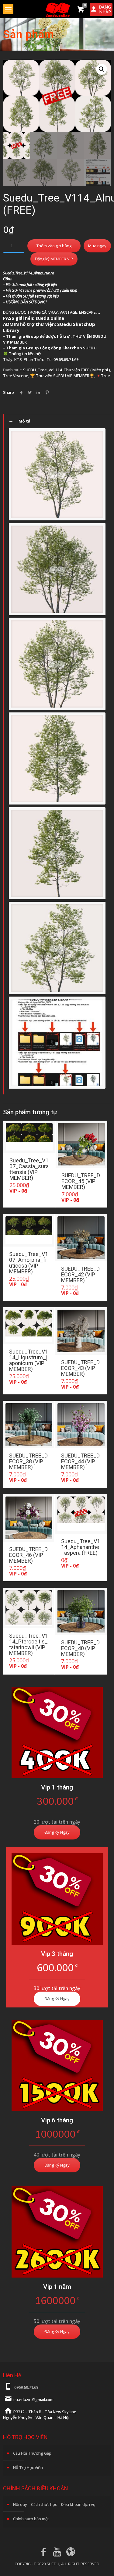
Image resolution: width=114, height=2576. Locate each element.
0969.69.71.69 (26, 2387)
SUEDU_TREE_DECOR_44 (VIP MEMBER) (80, 1461)
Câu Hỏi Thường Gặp (32, 2453)
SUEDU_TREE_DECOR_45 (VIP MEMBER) (81, 1181)
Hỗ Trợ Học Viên (28, 2467)
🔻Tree (103, 376)
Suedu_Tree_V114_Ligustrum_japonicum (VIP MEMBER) (29, 1360)
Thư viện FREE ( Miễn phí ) (87, 370)
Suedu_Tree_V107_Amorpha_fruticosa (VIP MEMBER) (29, 1263)
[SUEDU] (57, 9)
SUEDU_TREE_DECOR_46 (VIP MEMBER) (28, 1555)
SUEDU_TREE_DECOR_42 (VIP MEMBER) (80, 1274)
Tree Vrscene (16, 376)
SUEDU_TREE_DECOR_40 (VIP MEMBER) (80, 1648)
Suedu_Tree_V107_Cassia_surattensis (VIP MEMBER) (29, 1169)
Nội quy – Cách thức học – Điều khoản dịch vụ (54, 2504)
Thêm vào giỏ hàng (54, 246)
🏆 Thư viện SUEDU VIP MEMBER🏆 (62, 376)
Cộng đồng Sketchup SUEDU (68, 348)
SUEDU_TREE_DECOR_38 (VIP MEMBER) (28, 1461)
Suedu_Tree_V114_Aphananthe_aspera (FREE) (81, 1547)
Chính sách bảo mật (31, 2519)
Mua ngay (97, 246)
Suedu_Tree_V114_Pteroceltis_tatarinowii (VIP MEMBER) (29, 1644)
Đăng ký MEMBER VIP (54, 259)
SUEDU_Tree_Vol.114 (42, 370)
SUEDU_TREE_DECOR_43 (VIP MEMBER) (80, 1368)
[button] (102, 69)
